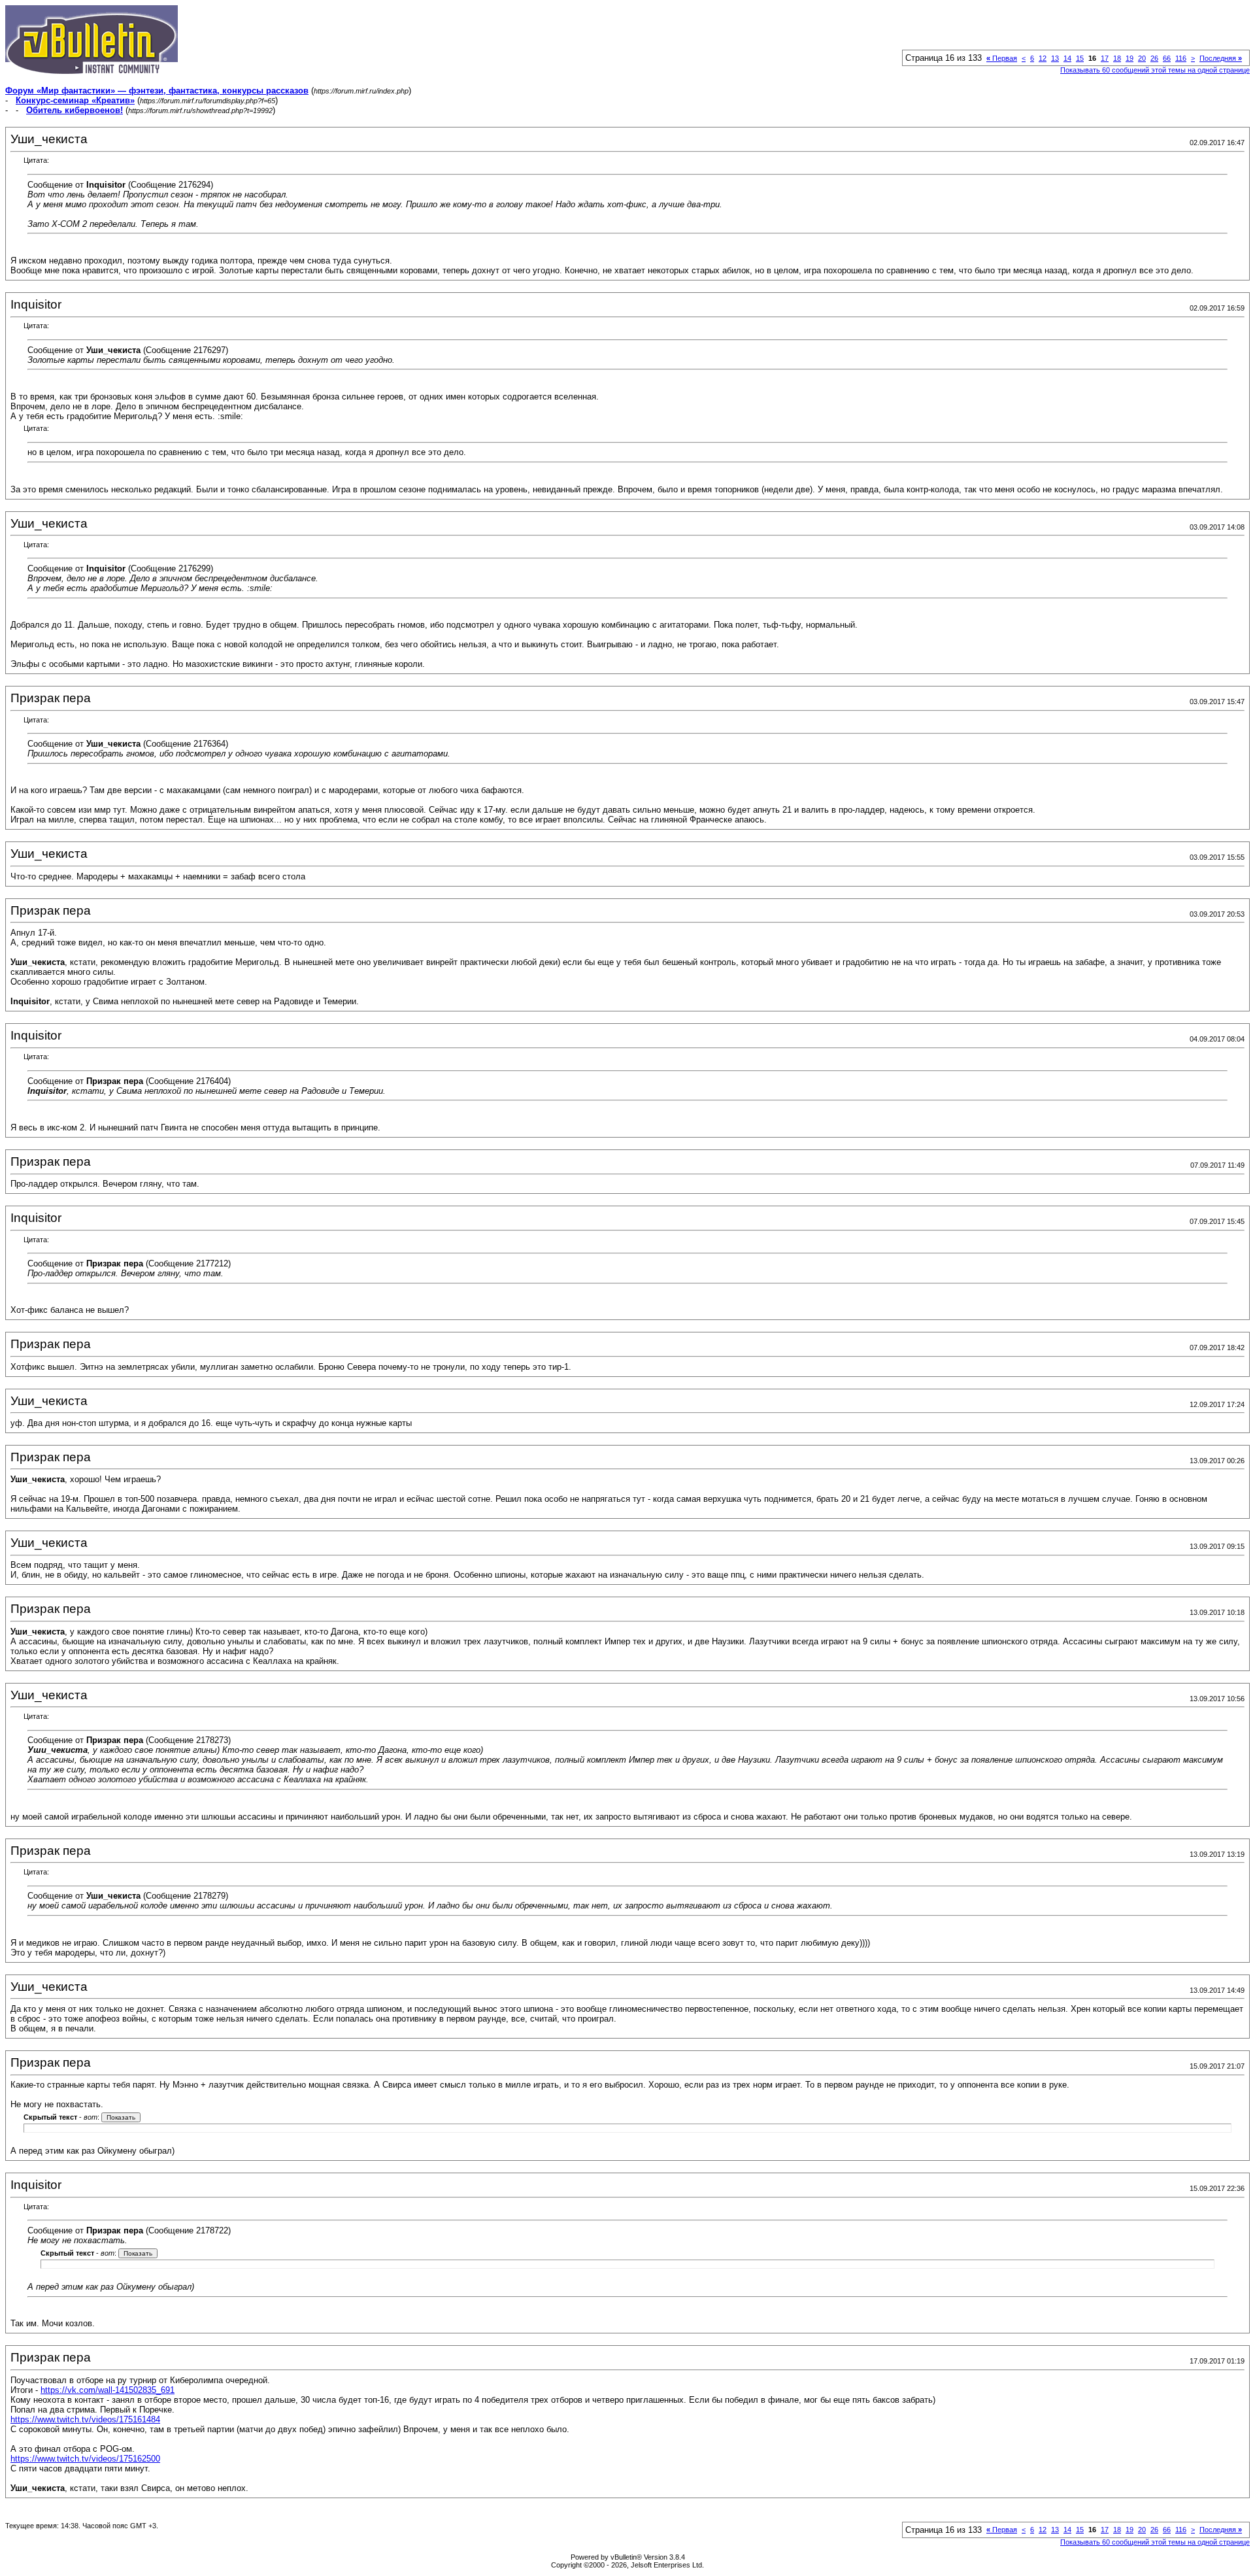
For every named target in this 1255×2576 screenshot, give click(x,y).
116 (1181, 58)
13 (1055, 58)
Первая (1002, 58)
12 (1043, 58)
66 (1167, 58)
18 (1117, 58)
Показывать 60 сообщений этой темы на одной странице (1155, 70)
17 (1105, 58)
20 (1142, 58)
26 (1154, 58)
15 (1080, 58)
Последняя (1221, 58)
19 (1129, 58)
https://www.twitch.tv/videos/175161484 (85, 2419)
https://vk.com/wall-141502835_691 (108, 2390)
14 (1067, 58)
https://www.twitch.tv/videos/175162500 (85, 2459)
